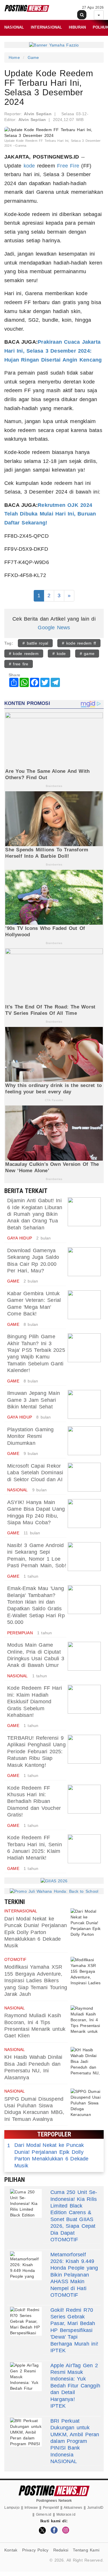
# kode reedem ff (79, 643)
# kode (59, 654)
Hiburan (77, 27)
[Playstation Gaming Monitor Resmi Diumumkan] (84, 1441)
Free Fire (68, 166)
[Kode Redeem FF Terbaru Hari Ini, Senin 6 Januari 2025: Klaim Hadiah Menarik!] (84, 1849)
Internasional (47, 27)
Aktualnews (73, 2508)
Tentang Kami (86, 2550)
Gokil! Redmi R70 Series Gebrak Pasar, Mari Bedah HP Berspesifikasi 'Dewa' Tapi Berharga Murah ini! (74, 2327)
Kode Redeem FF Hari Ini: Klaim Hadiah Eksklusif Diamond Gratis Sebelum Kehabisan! (35, 1702)
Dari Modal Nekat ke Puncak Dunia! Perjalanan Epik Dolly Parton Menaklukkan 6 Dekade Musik (36, 1932)
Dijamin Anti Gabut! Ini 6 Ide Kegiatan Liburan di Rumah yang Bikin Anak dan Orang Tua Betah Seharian (35, 1214)
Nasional (14, 27)
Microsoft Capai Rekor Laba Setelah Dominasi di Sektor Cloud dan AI (35, 1473)
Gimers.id (44, 2514)
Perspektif (51, 2508)
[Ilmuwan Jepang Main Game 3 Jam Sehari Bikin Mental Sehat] (84, 1404)
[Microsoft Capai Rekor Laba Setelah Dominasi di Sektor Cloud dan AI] (84, 1477)
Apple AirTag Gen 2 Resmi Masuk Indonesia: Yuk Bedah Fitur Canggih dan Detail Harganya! (75, 2382)
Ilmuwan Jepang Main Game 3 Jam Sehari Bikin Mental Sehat (34, 1400)
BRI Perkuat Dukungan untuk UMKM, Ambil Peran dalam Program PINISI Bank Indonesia (75, 2438)
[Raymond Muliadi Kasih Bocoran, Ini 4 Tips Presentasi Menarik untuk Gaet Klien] (86, 2020)
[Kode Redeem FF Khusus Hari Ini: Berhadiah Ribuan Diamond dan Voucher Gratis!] (84, 1799)
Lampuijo (12, 2508)
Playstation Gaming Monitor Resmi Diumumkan (31, 1436)
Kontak (11, 2550)
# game (87, 654)
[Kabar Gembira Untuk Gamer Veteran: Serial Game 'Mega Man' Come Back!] (84, 1305)
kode (29, 166)
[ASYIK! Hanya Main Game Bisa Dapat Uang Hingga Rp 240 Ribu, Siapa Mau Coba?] (84, 1514)
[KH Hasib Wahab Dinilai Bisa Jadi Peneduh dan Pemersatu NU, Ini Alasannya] (86, 2061)
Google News (54, 628)
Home (14, 57)
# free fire (19, 664)
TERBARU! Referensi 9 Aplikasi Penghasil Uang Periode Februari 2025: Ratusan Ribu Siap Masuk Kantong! (36, 1752)
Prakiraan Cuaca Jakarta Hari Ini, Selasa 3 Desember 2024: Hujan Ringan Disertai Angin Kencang (53, 351)
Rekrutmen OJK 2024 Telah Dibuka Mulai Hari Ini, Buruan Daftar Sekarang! (50, 514)
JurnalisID (95, 2508)
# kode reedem (24, 654)
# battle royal (35, 643)
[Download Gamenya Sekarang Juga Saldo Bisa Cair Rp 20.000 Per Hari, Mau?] (84, 1262)
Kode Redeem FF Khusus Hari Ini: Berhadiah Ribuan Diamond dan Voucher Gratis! (34, 1801)
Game (33, 57)
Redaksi (61, 2550)
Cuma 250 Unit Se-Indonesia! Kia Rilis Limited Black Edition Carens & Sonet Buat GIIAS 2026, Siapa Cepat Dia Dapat (74, 2212)
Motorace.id (66, 2514)
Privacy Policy (35, 2550)
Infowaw (31, 2508)
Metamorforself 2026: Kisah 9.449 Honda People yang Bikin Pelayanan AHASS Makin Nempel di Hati (74, 2271)
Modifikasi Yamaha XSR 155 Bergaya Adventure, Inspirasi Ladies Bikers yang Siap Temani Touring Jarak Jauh (36, 1981)
